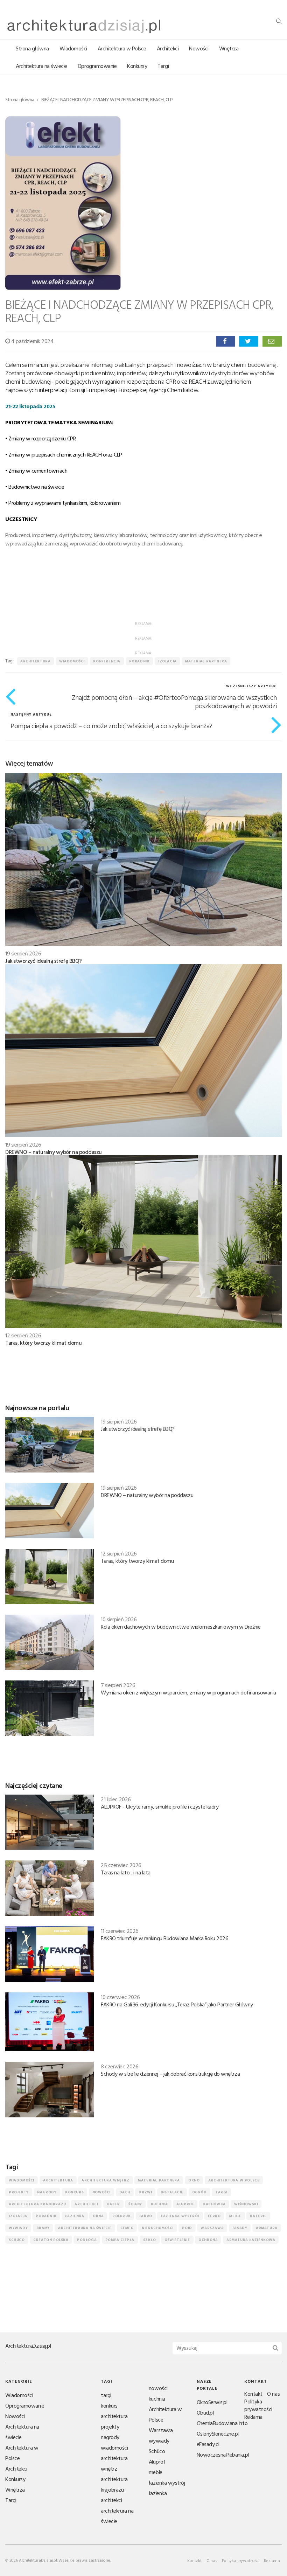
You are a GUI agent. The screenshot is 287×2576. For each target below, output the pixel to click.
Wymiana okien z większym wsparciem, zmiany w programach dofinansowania (188, 1692)
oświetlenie (177, 2240)
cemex (127, 2228)
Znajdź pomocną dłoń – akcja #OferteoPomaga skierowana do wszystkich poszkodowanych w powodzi (174, 701)
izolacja (167, 661)
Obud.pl (205, 2413)
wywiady (18, 2228)
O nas (273, 2394)
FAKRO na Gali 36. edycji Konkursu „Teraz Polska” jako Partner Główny (177, 2004)
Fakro (146, 2216)
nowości (101, 2192)
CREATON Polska (51, 2240)
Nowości (199, 48)
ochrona (208, 2240)
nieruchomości (158, 2228)
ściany (135, 2204)
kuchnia (159, 2204)
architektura (35, 661)
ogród (199, 2192)
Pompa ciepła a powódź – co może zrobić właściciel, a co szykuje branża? (111, 725)
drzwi (145, 2192)
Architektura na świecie (41, 66)
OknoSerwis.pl (212, 2402)
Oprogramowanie (97, 66)
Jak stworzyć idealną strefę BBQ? (44, 961)
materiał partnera (206, 661)
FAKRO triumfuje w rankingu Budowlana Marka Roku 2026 (164, 1938)
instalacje (172, 2192)
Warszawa (212, 2228)
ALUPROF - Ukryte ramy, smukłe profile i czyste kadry (160, 1806)
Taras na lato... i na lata (126, 1872)
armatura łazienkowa (251, 2240)
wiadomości (72, 661)
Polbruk (121, 2216)
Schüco (17, 2240)
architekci (86, 2204)
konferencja (107, 661)
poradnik (139, 661)
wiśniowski (246, 2204)
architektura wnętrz (105, 2180)
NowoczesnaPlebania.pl (223, 2455)
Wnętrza (229, 48)
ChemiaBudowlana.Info (222, 2423)
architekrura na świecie (85, 2228)
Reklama (253, 2417)
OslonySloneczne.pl (218, 2434)
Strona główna (32, 48)
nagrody (47, 2192)
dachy (113, 2204)
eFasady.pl (208, 2444)
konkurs (74, 2192)
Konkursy (137, 66)
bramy (43, 2228)
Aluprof (185, 2204)
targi (221, 2192)
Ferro (214, 2216)
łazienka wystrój (180, 2216)
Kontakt (253, 2394)
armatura (267, 2228)
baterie (258, 2216)
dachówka (214, 2204)
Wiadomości (73, 48)
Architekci (168, 48)
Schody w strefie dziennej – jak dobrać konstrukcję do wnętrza (170, 2074)
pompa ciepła (120, 2240)
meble (235, 2216)
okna (98, 2216)
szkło (150, 2240)
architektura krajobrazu (37, 2204)
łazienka (75, 2216)
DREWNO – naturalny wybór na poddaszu (54, 1152)
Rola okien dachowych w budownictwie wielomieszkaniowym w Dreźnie (181, 1627)
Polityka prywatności (258, 2405)
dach (125, 2192)
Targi (163, 66)
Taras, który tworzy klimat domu (43, 1343)
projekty (19, 2192)
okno (194, 2180)
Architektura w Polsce (122, 48)
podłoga (87, 2240)
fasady (240, 2228)
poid (187, 2228)
